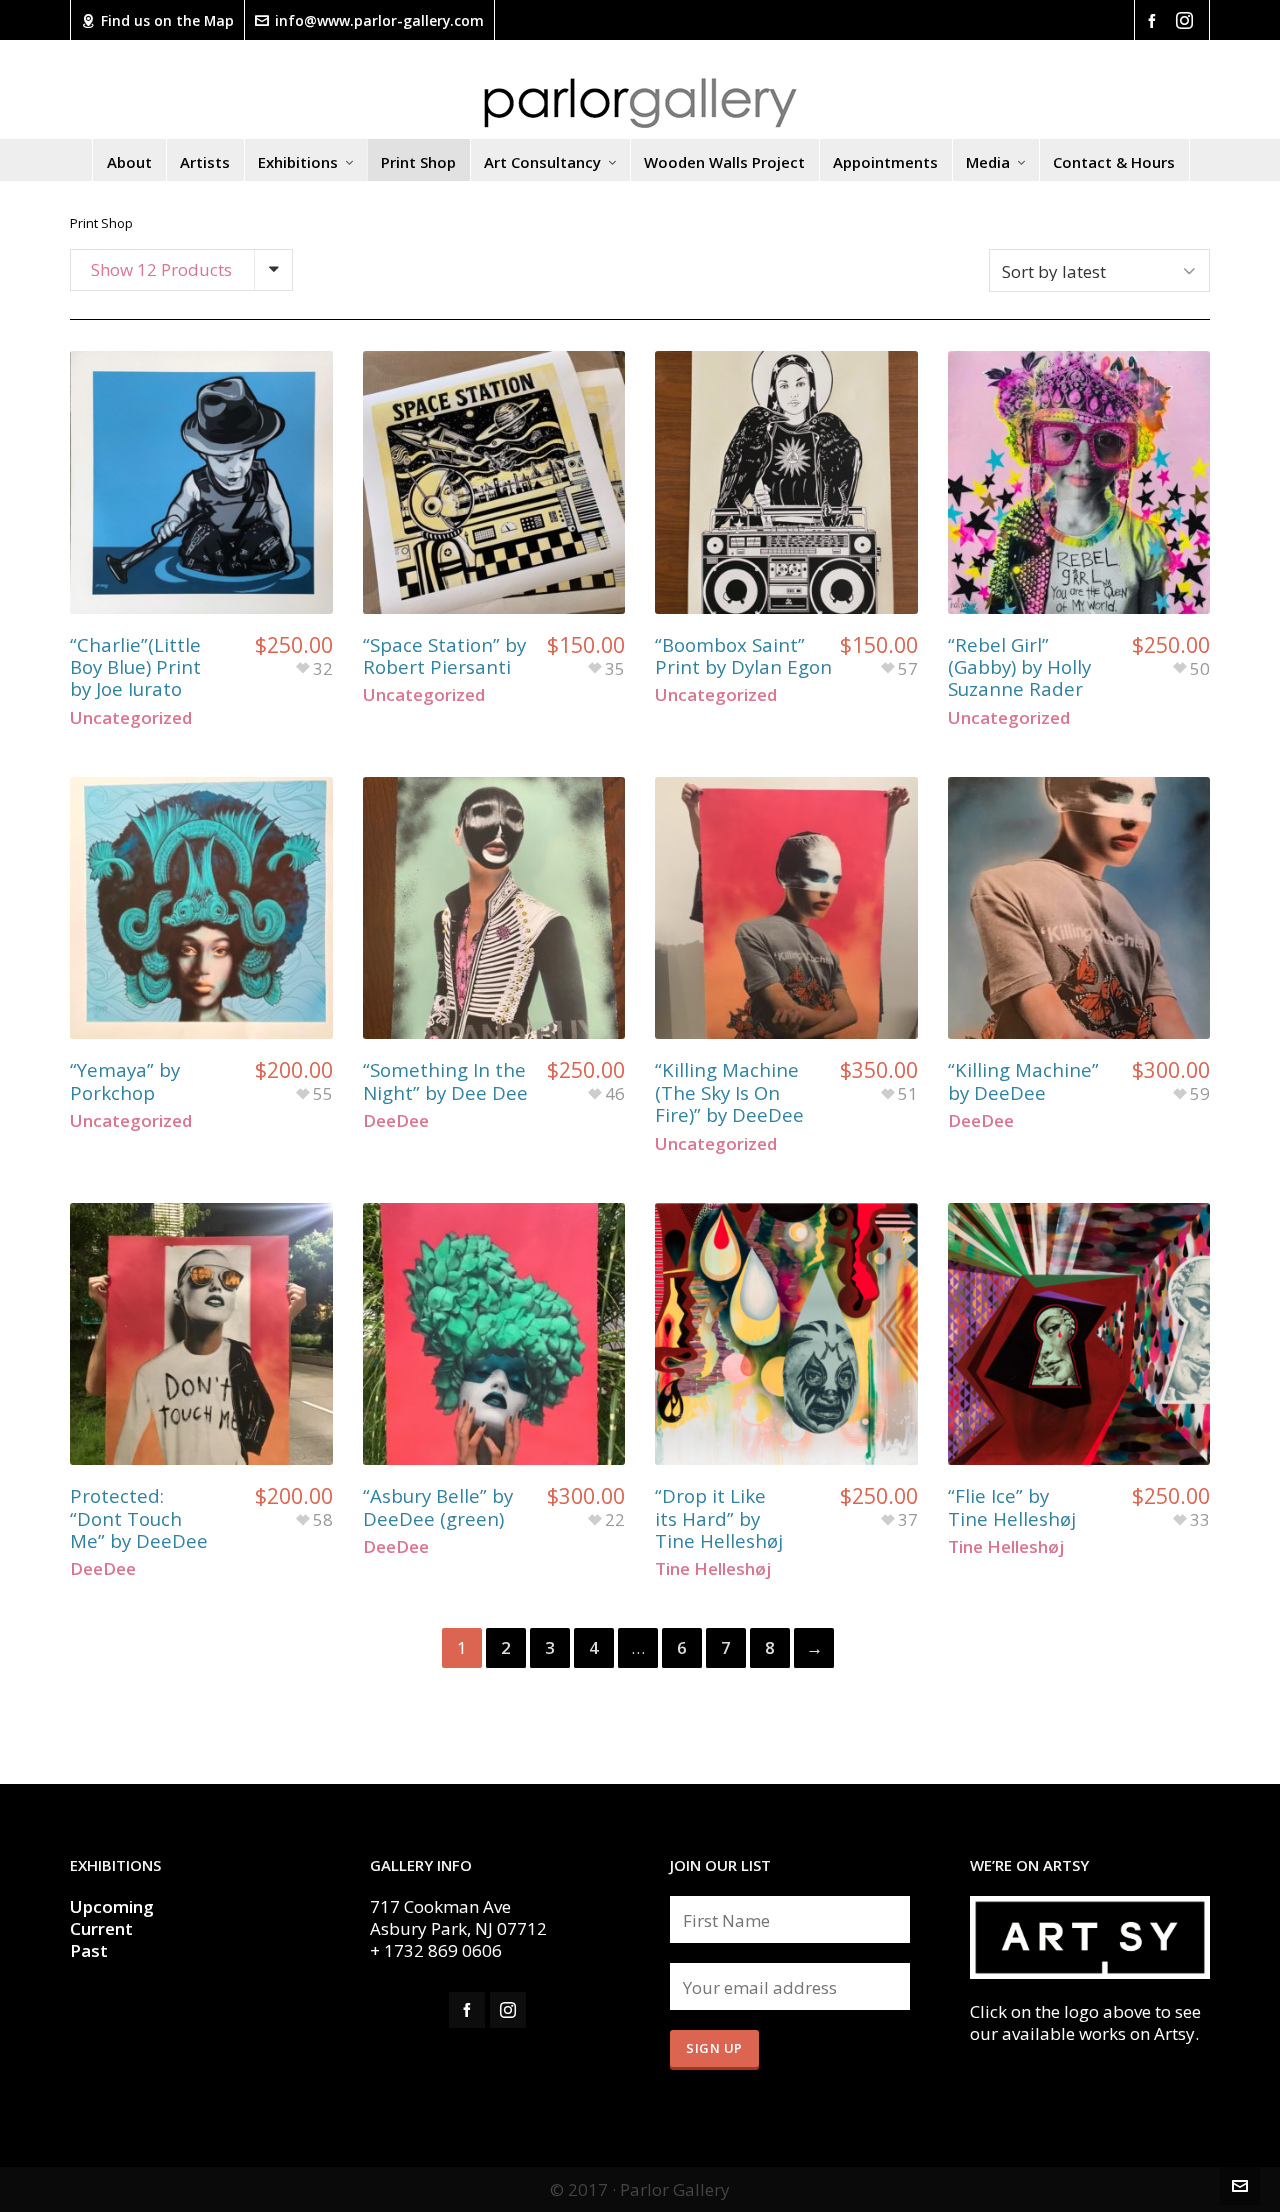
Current (103, 1928)
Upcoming (112, 1906)
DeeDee (396, 1120)
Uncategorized (131, 717)
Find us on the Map (167, 20)
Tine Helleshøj (713, 1568)
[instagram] (1187, 20)
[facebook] (1155, 19)
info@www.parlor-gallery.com (379, 20)
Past (89, 1950)
